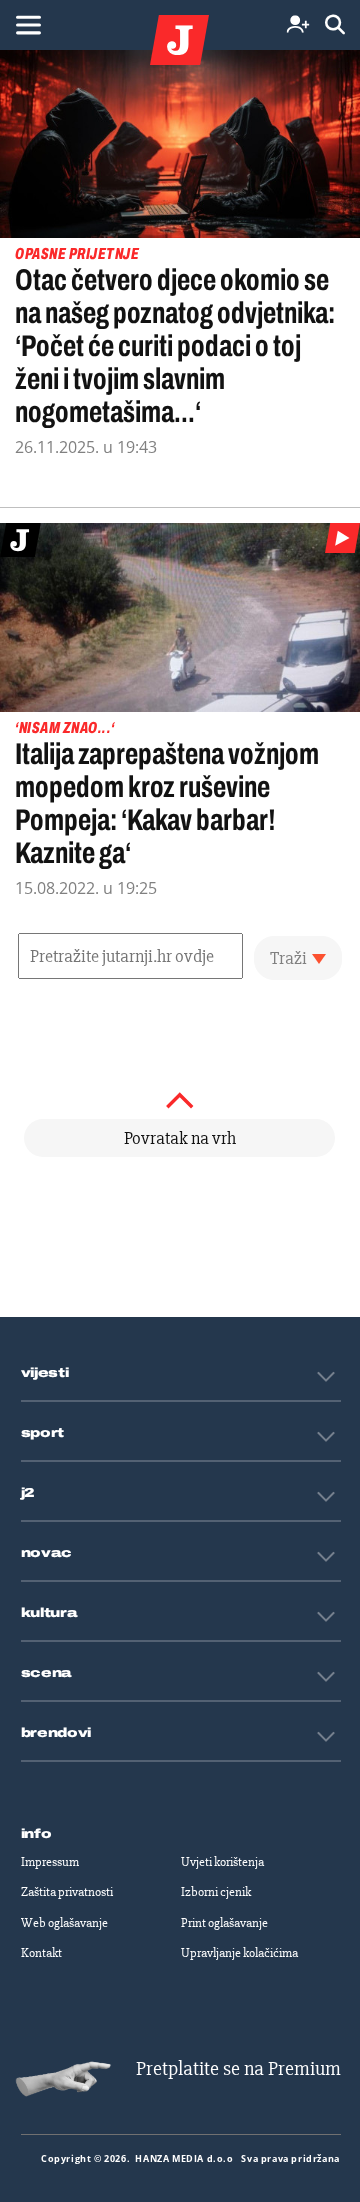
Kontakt (41, 1953)
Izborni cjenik (216, 1892)
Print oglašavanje (224, 1923)
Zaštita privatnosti (67, 1892)
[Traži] (335, 25)
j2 (28, 1493)
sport (43, 1433)
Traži (288, 958)
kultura (49, 1613)
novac (47, 1553)
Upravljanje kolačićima (239, 1953)
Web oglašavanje (64, 1923)
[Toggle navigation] (28, 25)
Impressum (50, 1862)
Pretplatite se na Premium (238, 2068)
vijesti (45, 1373)
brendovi (56, 1733)
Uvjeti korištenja (222, 1862)
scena (47, 1673)
